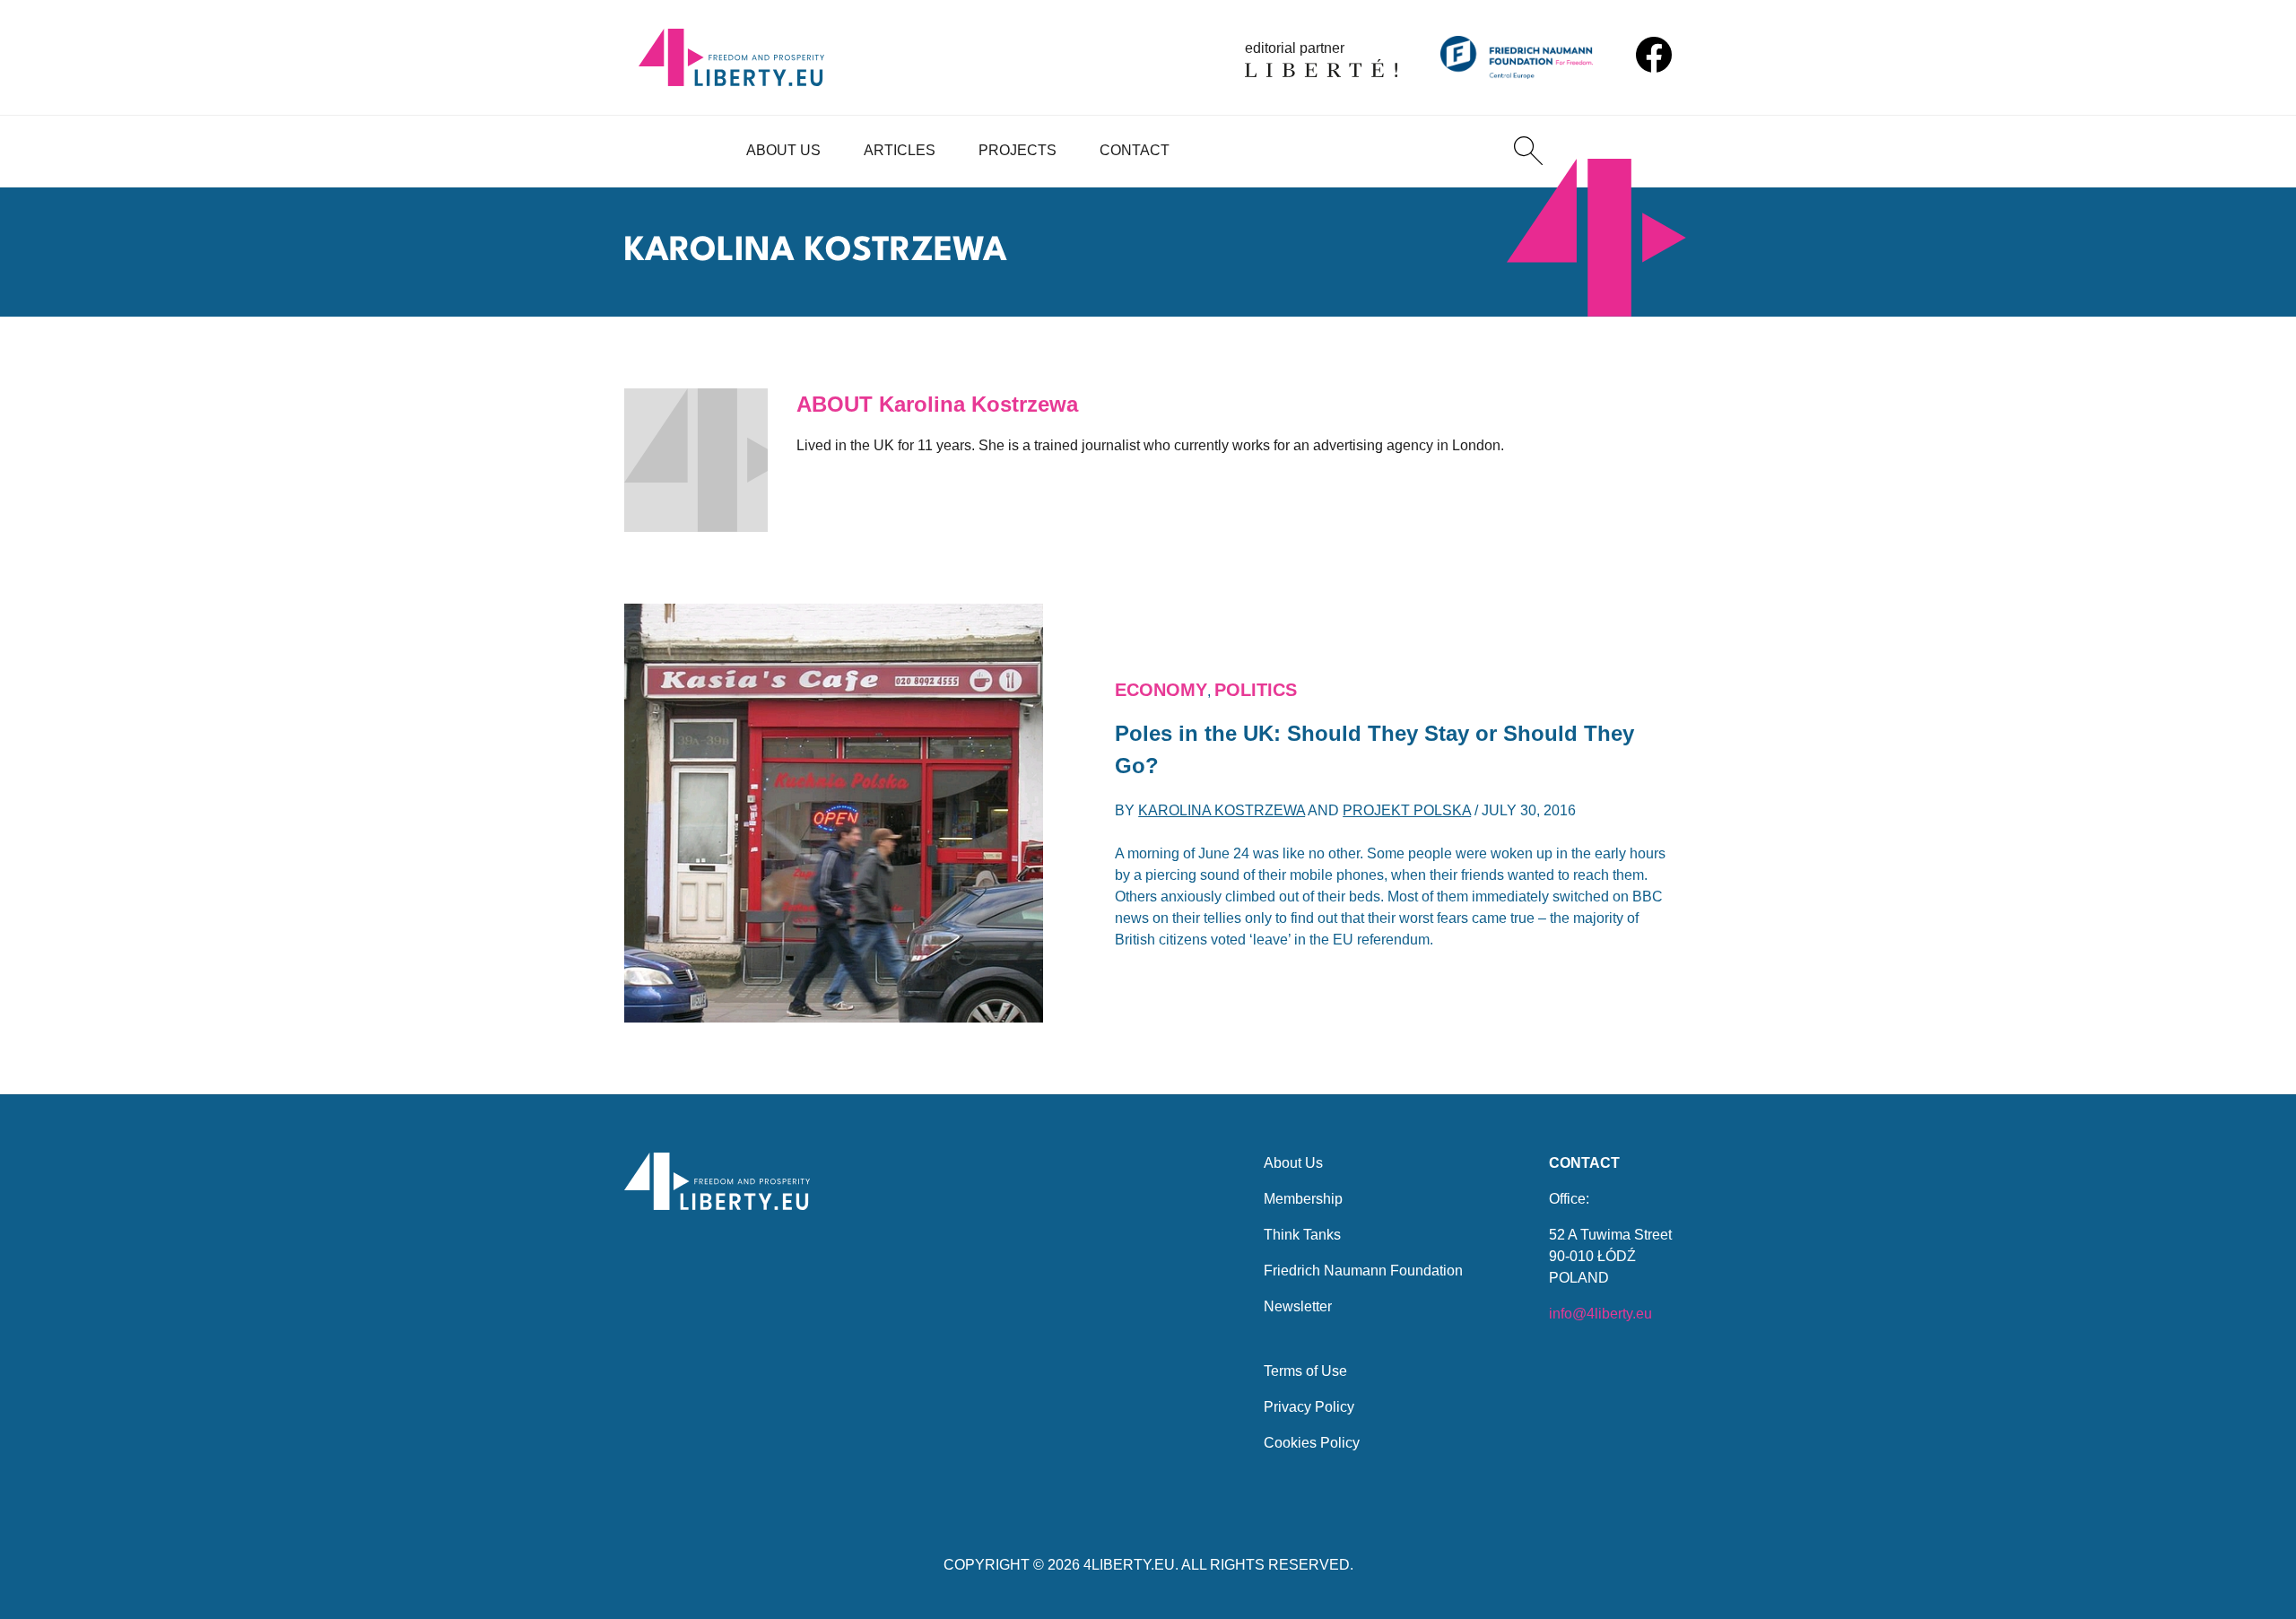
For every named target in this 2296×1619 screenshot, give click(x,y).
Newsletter (1298, 1306)
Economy (1161, 690)
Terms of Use (1305, 1371)
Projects (1018, 150)
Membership (1303, 1199)
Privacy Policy (1309, 1407)
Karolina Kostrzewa (1222, 810)
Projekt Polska (1407, 810)
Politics (1256, 690)
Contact (1135, 150)
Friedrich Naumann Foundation (1363, 1271)
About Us (783, 150)
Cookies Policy (1312, 1443)
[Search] (1528, 151)
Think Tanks (1302, 1235)
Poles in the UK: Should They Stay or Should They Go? (1374, 749)
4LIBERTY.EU (1129, 1565)
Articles (900, 150)
